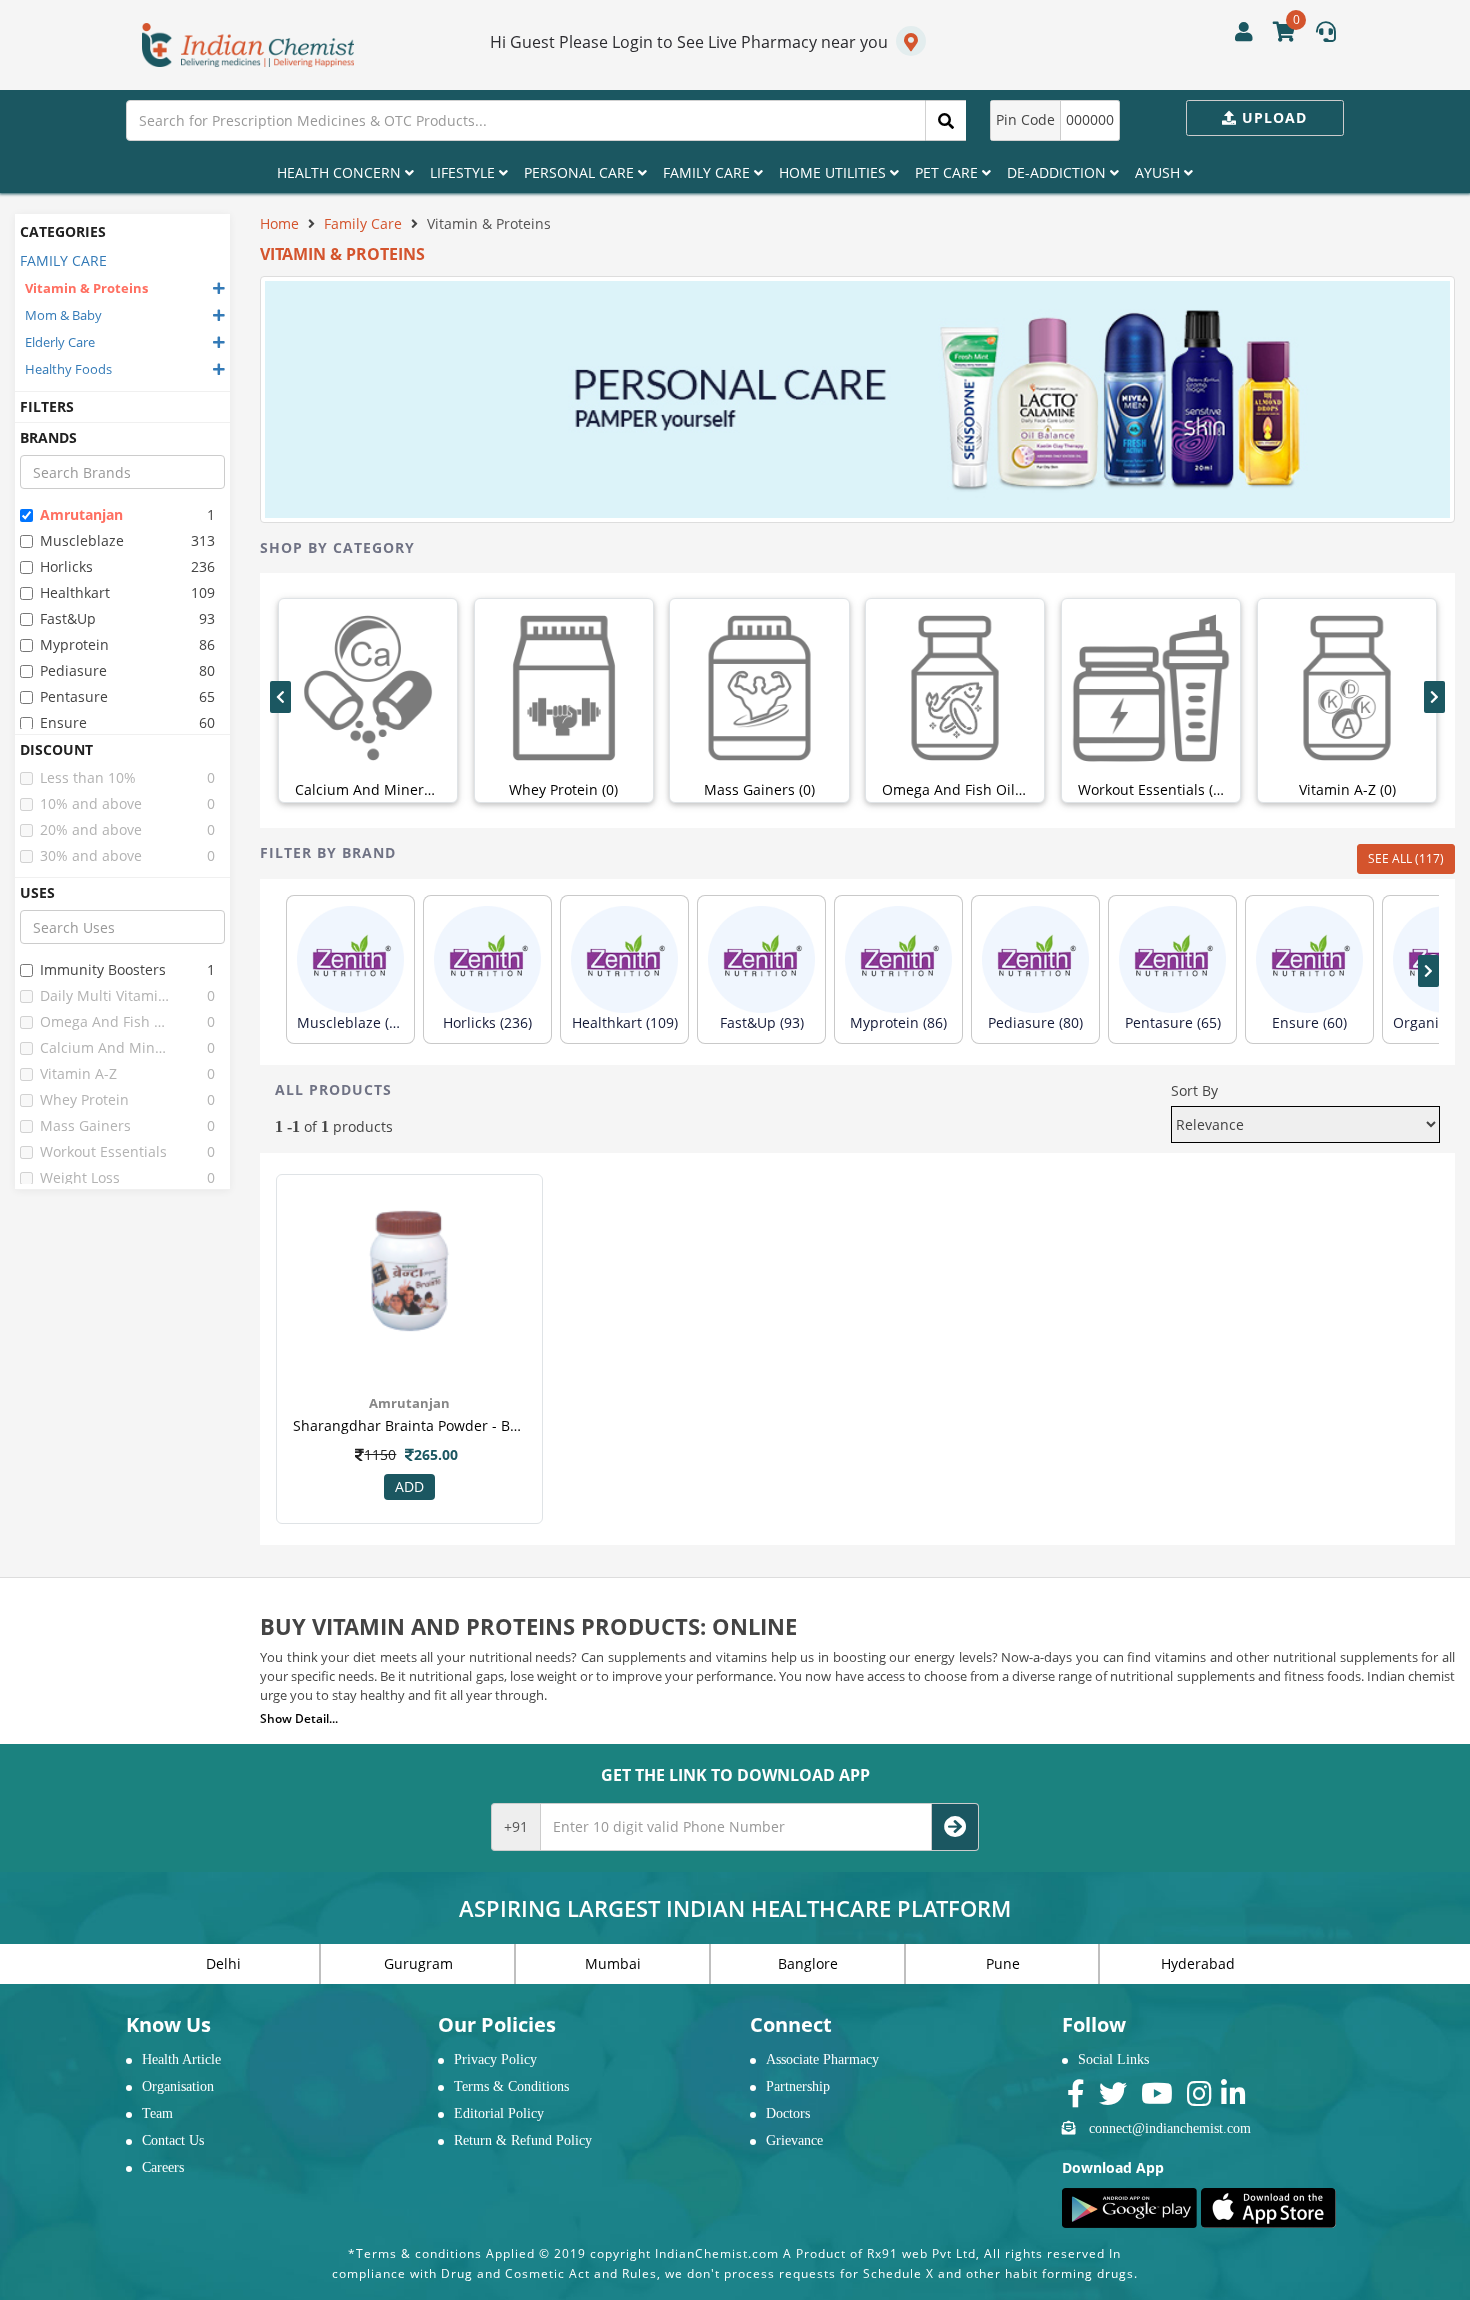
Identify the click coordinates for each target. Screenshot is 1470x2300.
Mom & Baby (63, 315)
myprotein (74, 644)
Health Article (181, 2059)
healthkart (75, 592)
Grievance (794, 2140)
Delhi (223, 1963)
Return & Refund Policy (523, 2140)
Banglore (808, 1963)
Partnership (798, 2086)
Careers (163, 2167)
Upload (1272, 117)
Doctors (788, 2113)
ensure (63, 722)
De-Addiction (1058, 172)
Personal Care (581, 172)
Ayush (1159, 172)
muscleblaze (82, 540)
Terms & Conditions (511, 2086)
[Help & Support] (1326, 34)
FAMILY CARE (63, 260)
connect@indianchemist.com (1170, 2128)
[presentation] (280, 697)
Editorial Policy (499, 2113)
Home (279, 223)
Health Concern (341, 172)
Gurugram (418, 1963)
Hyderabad (1198, 1963)
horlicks (66, 566)
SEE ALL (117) (1406, 858)
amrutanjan (81, 514)
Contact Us (173, 2140)
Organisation (178, 2086)
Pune (1003, 1963)
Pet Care (948, 172)
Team (157, 2113)
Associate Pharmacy (822, 2059)
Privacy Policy (495, 2059)
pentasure (74, 696)
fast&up (68, 618)
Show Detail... (299, 1718)
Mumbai (613, 1963)
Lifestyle (464, 172)
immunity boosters (103, 969)
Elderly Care (60, 342)
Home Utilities (834, 172)
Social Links (1113, 2059)
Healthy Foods (68, 369)
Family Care (708, 172)
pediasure (73, 670)
